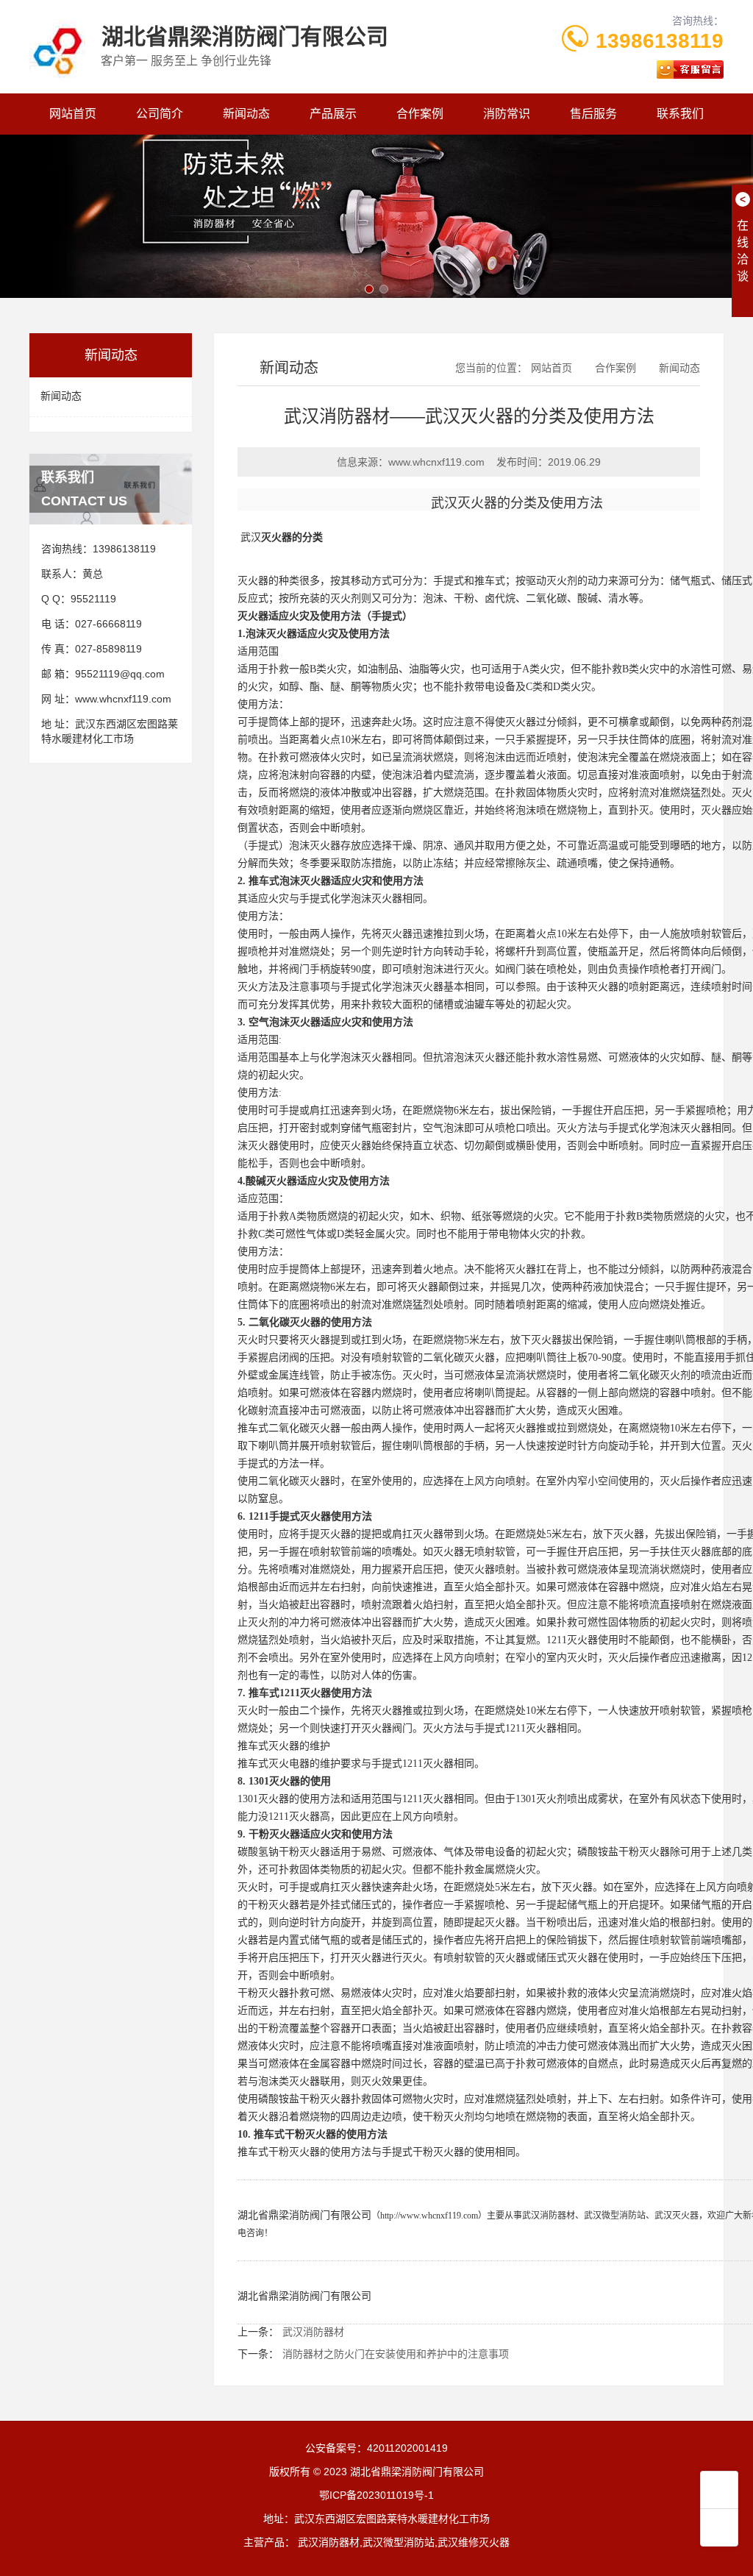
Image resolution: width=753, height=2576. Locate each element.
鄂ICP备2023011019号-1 (376, 2495)
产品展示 (333, 114)
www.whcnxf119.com (123, 699)
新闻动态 (246, 114)
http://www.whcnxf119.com (429, 2216)
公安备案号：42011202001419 (376, 2448)
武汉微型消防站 (615, 2216)
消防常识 (507, 114)
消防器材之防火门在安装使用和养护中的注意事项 (396, 2354)
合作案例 (420, 114)
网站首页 (73, 114)
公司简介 (160, 114)
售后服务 (593, 114)
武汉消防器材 (549, 2216)
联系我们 (680, 114)
